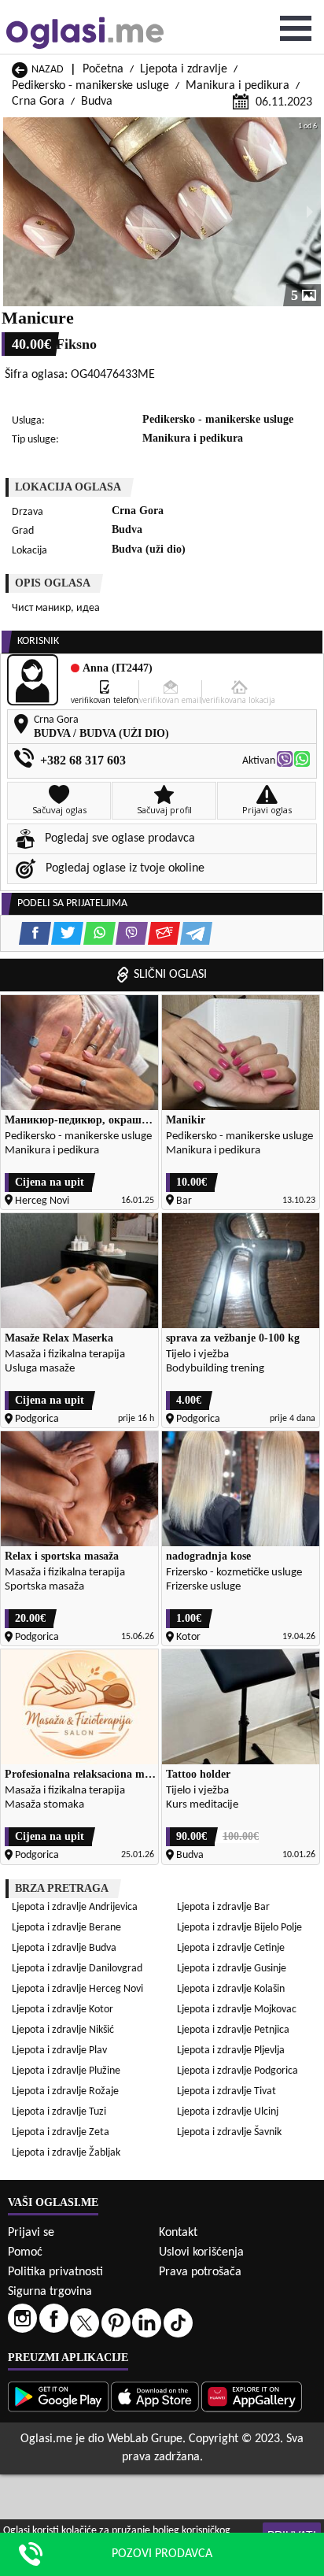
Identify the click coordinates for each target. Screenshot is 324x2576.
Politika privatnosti (55, 2272)
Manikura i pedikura (237, 86)
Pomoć (25, 2252)
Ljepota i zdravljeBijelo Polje (239, 1928)
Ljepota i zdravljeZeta (61, 2132)
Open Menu (296, 28)
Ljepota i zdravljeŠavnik (229, 2132)
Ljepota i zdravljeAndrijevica (75, 1907)
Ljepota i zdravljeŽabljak (66, 2153)
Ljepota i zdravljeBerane (66, 1928)
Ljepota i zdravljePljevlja (231, 2050)
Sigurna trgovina (50, 2292)
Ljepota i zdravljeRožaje (65, 2091)
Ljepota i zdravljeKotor (63, 2010)
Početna (103, 69)
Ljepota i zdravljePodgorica (237, 2071)
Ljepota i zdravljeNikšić (63, 2030)
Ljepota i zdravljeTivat (226, 2091)
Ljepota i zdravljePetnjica (233, 2030)
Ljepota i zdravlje (184, 69)
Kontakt (178, 2233)
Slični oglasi (170, 975)
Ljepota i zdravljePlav (59, 2050)
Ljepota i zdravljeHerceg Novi (77, 1989)
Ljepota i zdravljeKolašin (231, 1989)
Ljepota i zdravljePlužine (66, 2071)
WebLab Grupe (145, 2439)
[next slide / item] (310, 212)
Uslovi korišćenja (201, 2252)
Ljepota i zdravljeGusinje (232, 1969)
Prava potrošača (200, 2272)
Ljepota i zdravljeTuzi (59, 2112)
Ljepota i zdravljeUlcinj (228, 2112)
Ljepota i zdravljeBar (223, 1907)
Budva (97, 102)
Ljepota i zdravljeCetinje (231, 1948)
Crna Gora (38, 102)
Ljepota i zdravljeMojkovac (237, 2010)
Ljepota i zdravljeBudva (64, 1948)
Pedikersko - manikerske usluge (90, 86)
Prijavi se (31, 2233)
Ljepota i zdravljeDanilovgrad (77, 1969)
